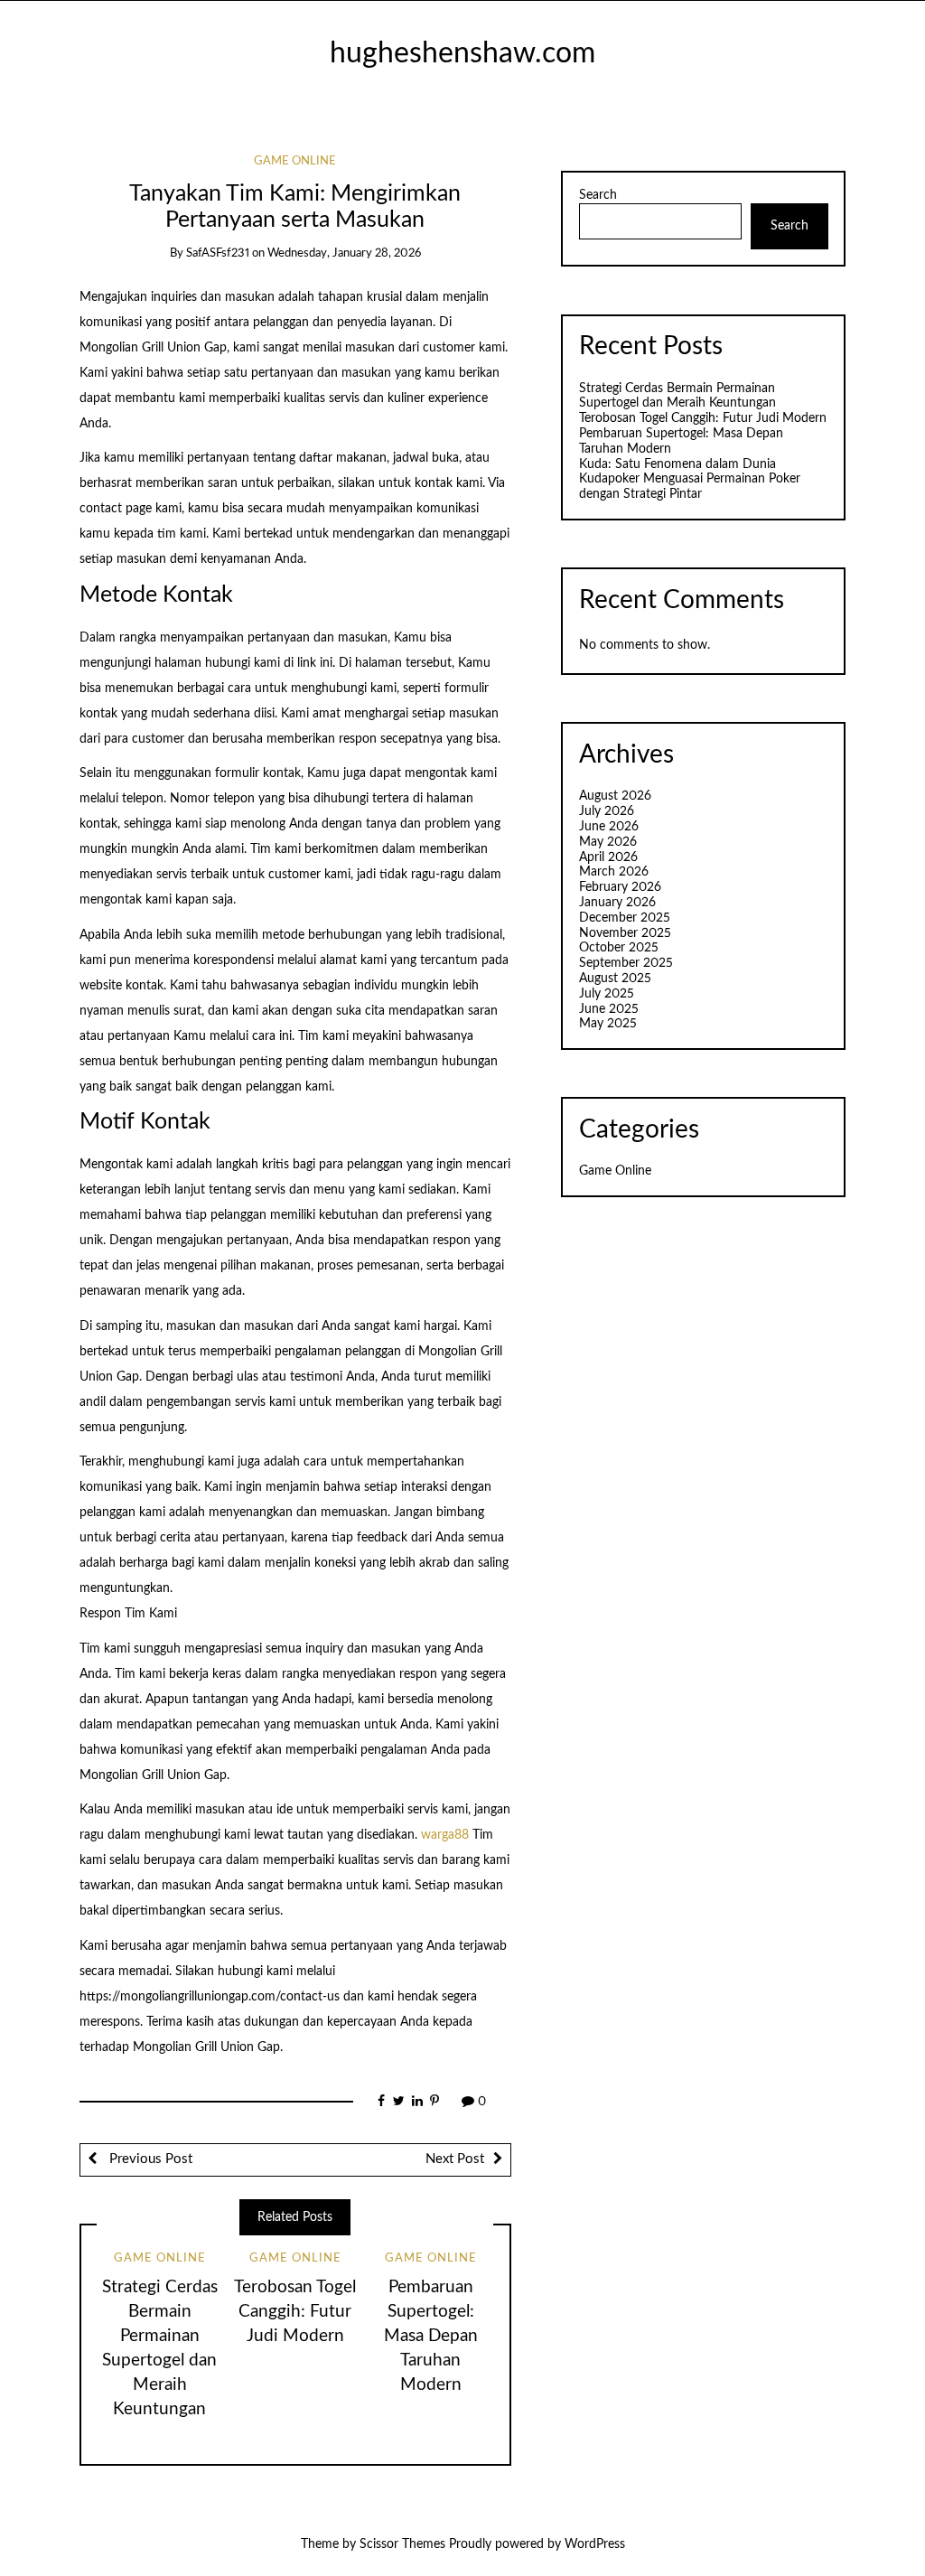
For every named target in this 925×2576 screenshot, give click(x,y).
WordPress (595, 2544)
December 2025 (625, 918)
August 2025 (615, 979)
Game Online (295, 161)
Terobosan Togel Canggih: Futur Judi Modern (295, 2312)
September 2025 (626, 963)
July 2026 (607, 811)
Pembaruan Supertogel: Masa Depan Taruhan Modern (431, 2336)
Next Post (455, 2159)
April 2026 (608, 857)
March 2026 (614, 872)
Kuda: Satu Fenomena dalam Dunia (677, 464)
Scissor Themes (402, 2544)
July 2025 (607, 994)
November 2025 (625, 933)
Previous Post (149, 2159)
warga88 (445, 1835)
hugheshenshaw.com (462, 54)
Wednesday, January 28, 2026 (344, 253)
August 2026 (615, 796)
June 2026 (609, 827)
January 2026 (617, 903)
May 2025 (608, 1024)
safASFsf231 (218, 253)
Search (598, 195)
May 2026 (608, 842)
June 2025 (609, 1009)
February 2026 (620, 887)
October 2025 (619, 948)
